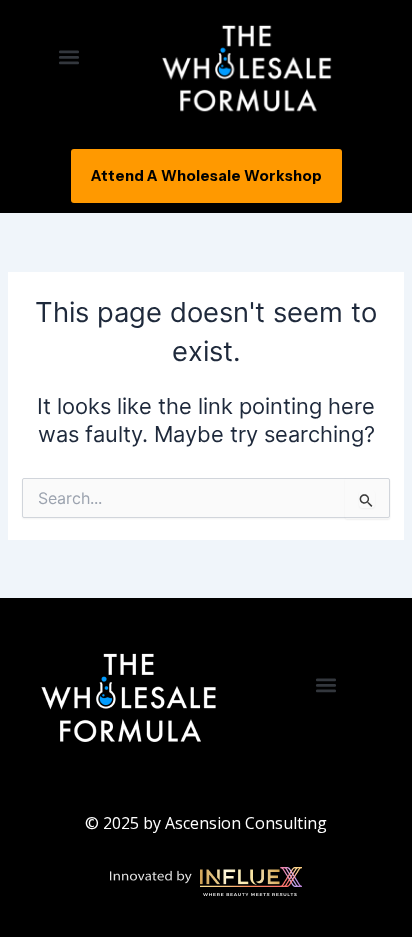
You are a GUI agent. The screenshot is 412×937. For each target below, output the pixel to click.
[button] (68, 56)
